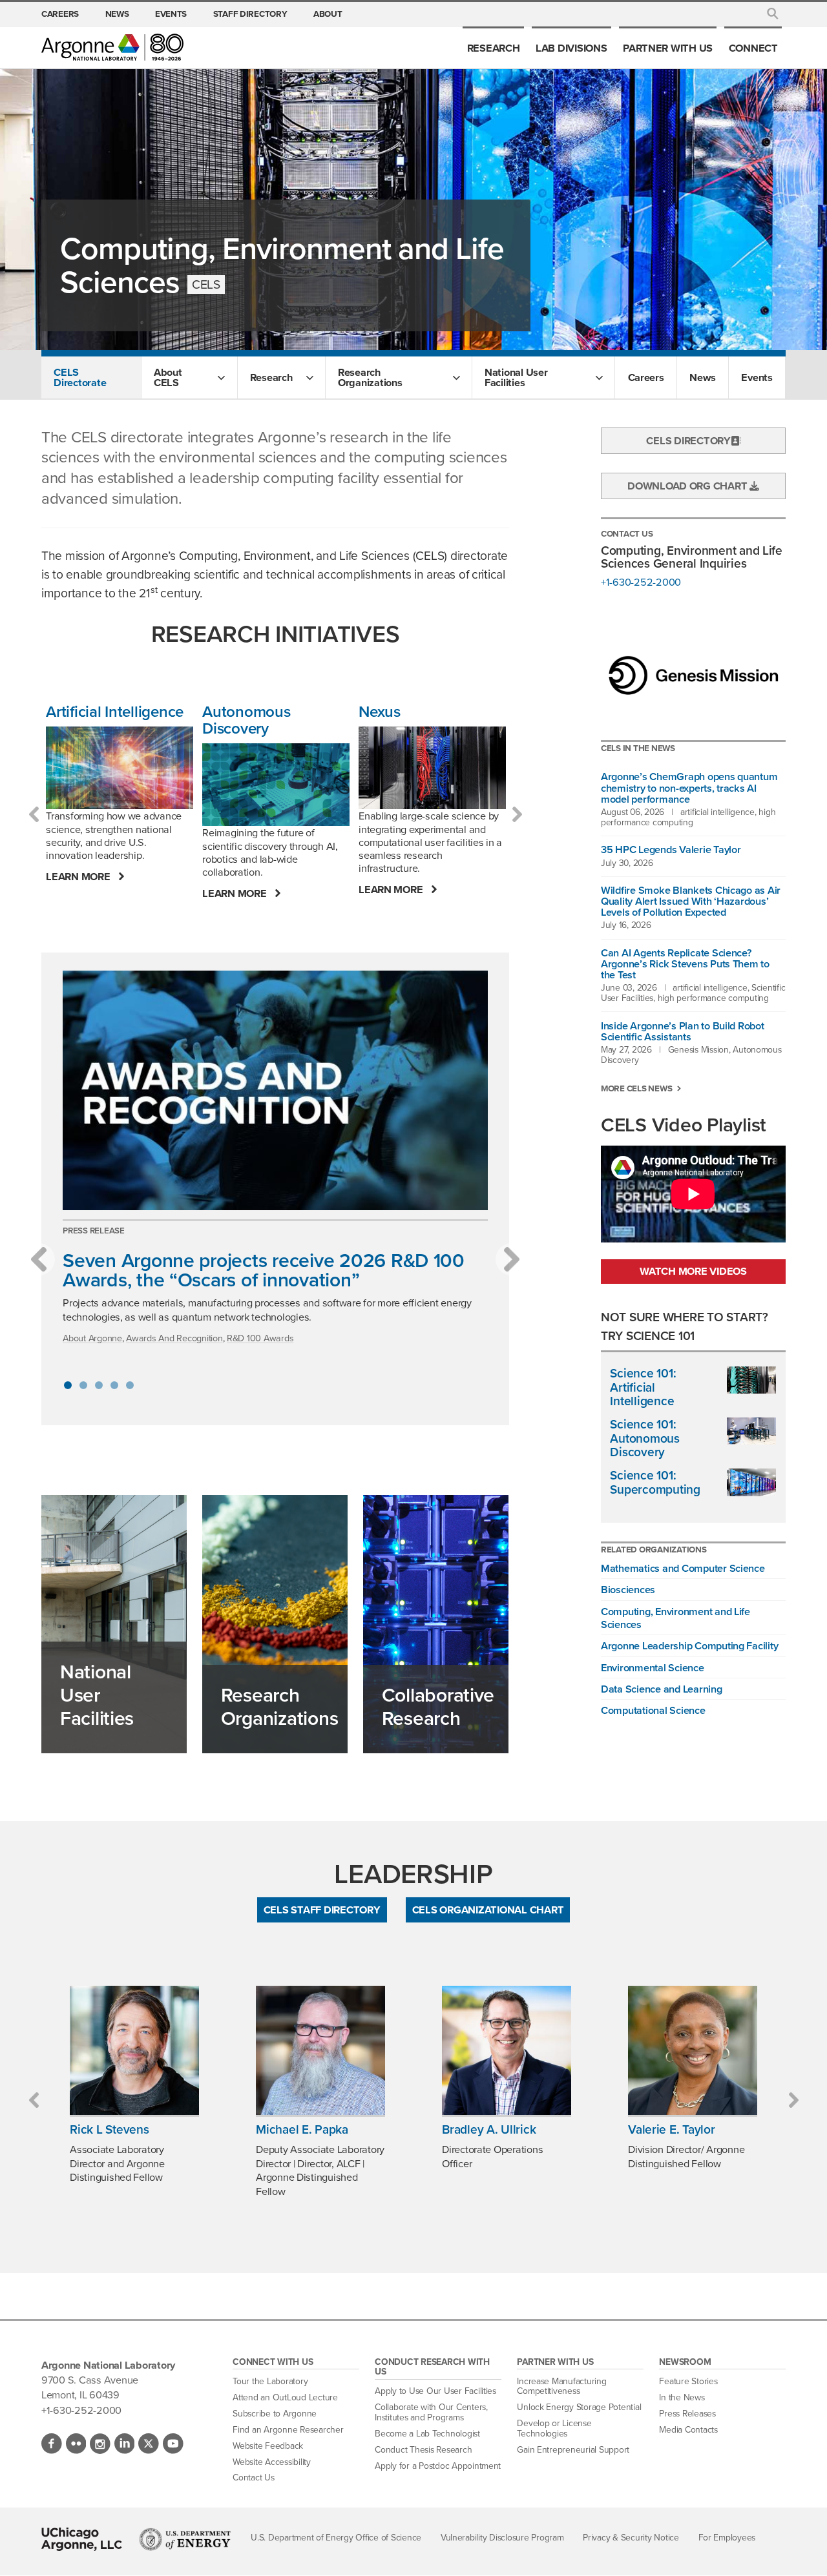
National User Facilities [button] (516, 377)
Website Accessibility (272, 2462)
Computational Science (653, 1710)
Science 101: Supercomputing (655, 1482)
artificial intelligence (717, 812)
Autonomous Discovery (246, 720)
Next (517, 814)
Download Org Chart (688, 486)
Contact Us (253, 2478)
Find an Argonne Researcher (288, 2430)
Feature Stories (688, 2381)
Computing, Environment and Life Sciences (675, 1618)
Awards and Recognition (174, 1338)
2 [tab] (83, 1385)
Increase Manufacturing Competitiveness (561, 2386)
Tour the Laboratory (270, 2381)
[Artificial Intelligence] (120, 768)
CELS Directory (688, 440)
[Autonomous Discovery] (276, 785)
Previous (34, 814)
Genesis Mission (698, 1050)
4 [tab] (114, 1385)
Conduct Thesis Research (423, 2450)
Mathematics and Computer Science (683, 1568)
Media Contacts (688, 2430)
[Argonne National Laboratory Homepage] (112, 47)
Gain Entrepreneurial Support (573, 2450)
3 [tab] (99, 1385)
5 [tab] (130, 1385)
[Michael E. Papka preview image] (320, 2050)
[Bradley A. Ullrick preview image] (507, 2050)
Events (171, 14)
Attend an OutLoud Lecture (285, 2397)
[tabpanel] (275, 1164)
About (328, 14)
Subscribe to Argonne (275, 2414)
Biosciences (628, 1589)
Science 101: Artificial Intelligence (643, 1387)
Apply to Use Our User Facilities (435, 2391)
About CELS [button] (168, 377)
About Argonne (92, 1338)
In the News (682, 2397)
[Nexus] (432, 768)
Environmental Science (653, 1667)
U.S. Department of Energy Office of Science (336, 2538)
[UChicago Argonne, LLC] (82, 2539)
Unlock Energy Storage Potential (579, 2407)
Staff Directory (250, 14)
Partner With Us (668, 48)
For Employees (727, 2538)
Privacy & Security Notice (631, 2538)
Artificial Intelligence (115, 712)
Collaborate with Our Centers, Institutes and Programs (431, 2412)
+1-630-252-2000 (641, 582)
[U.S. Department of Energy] (185, 2539)
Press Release (94, 1230)
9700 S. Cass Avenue (90, 2380)
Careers (60, 14)
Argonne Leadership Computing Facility (689, 1645)
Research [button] (271, 377)
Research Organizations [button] (370, 377)
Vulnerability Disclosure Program (502, 2538)
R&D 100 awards (260, 1338)
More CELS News (636, 1088)
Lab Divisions (571, 48)
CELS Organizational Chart (488, 1910)
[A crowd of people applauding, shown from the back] (275, 1090)
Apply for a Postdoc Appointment (438, 2466)
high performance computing (688, 817)
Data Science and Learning (662, 1689)
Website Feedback (268, 2446)
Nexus (380, 712)
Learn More (79, 877)
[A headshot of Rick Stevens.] (134, 2050)
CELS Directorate (80, 377)
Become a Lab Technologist (427, 2434)
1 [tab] (68, 1385)
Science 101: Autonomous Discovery (644, 1438)
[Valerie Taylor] (693, 2050)
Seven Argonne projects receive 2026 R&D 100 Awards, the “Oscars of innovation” (264, 1270)
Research (494, 48)
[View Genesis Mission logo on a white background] (693, 677)
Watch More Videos (693, 1271)
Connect (753, 48)
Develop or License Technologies (554, 2428)
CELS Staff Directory (322, 1910)
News (117, 14)
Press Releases (687, 2414)
